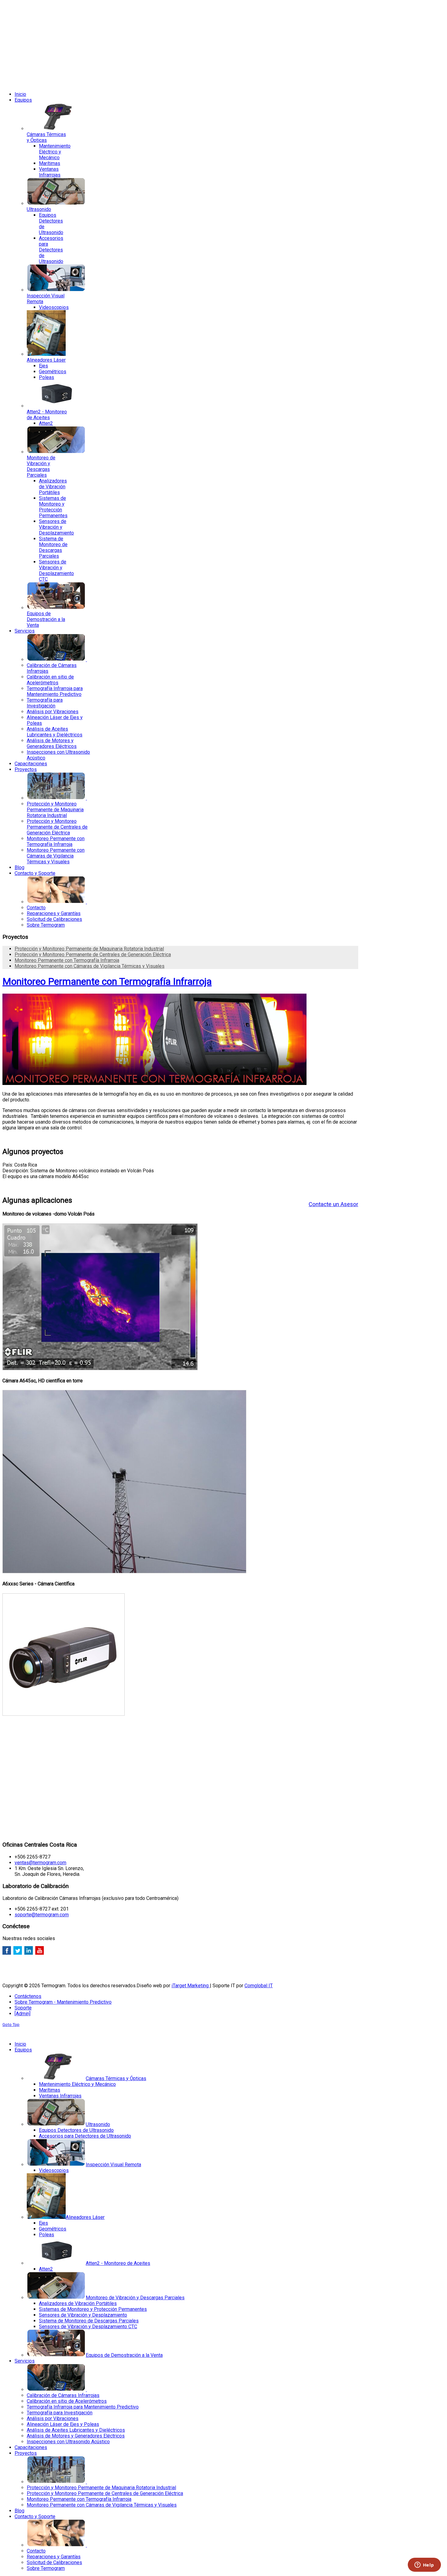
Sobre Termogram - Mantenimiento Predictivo (63, 2002)
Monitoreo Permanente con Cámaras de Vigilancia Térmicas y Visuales (90, 966)
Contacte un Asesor (333, 1204)
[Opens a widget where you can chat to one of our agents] (424, 2565)
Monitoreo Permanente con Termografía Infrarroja (67, 960)
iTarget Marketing (191, 1986)
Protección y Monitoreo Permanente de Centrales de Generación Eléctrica (93, 955)
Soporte (23, 2008)
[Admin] (23, 2014)
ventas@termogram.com (40, 1863)
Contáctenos (28, 1996)
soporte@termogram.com (42, 1915)
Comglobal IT (259, 1986)
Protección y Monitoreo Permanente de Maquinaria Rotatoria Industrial (89, 949)
